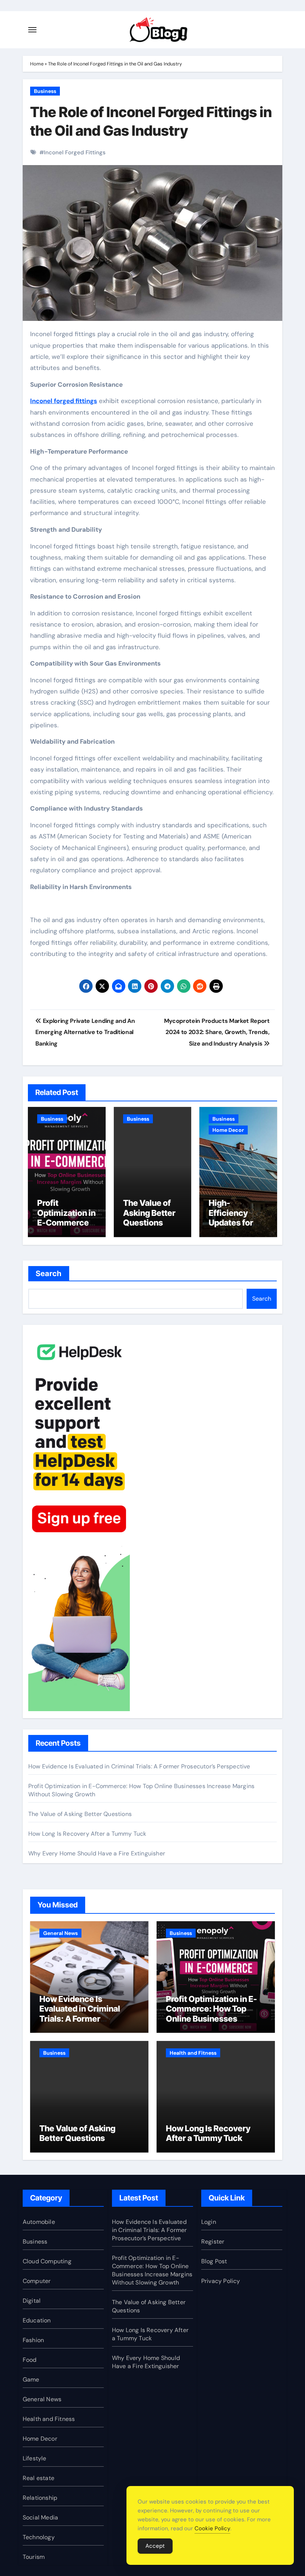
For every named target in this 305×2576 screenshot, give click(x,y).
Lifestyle (35, 2458)
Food (30, 2360)
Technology (39, 2537)
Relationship (40, 2498)
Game (31, 2379)
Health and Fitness (193, 2053)
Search (49, 1273)
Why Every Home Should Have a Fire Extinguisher (97, 1853)
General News (60, 1933)
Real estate (38, 2478)
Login (209, 2222)
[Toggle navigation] (32, 30)
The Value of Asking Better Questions (149, 1213)
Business (45, 91)
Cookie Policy (212, 2528)
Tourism (34, 2557)
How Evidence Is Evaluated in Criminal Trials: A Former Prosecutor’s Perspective (139, 1766)
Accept (155, 2546)
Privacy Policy (221, 2281)
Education (37, 2320)
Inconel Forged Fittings (75, 152)
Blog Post (214, 2261)
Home (37, 64)
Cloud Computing (47, 2261)
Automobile (39, 2222)
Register (213, 2242)
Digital (32, 2301)
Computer (37, 2281)
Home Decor (228, 1130)
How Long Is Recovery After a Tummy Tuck (87, 1834)
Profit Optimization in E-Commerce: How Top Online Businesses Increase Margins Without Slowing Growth (215, 2019)
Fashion (33, 2340)
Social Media (40, 2517)
